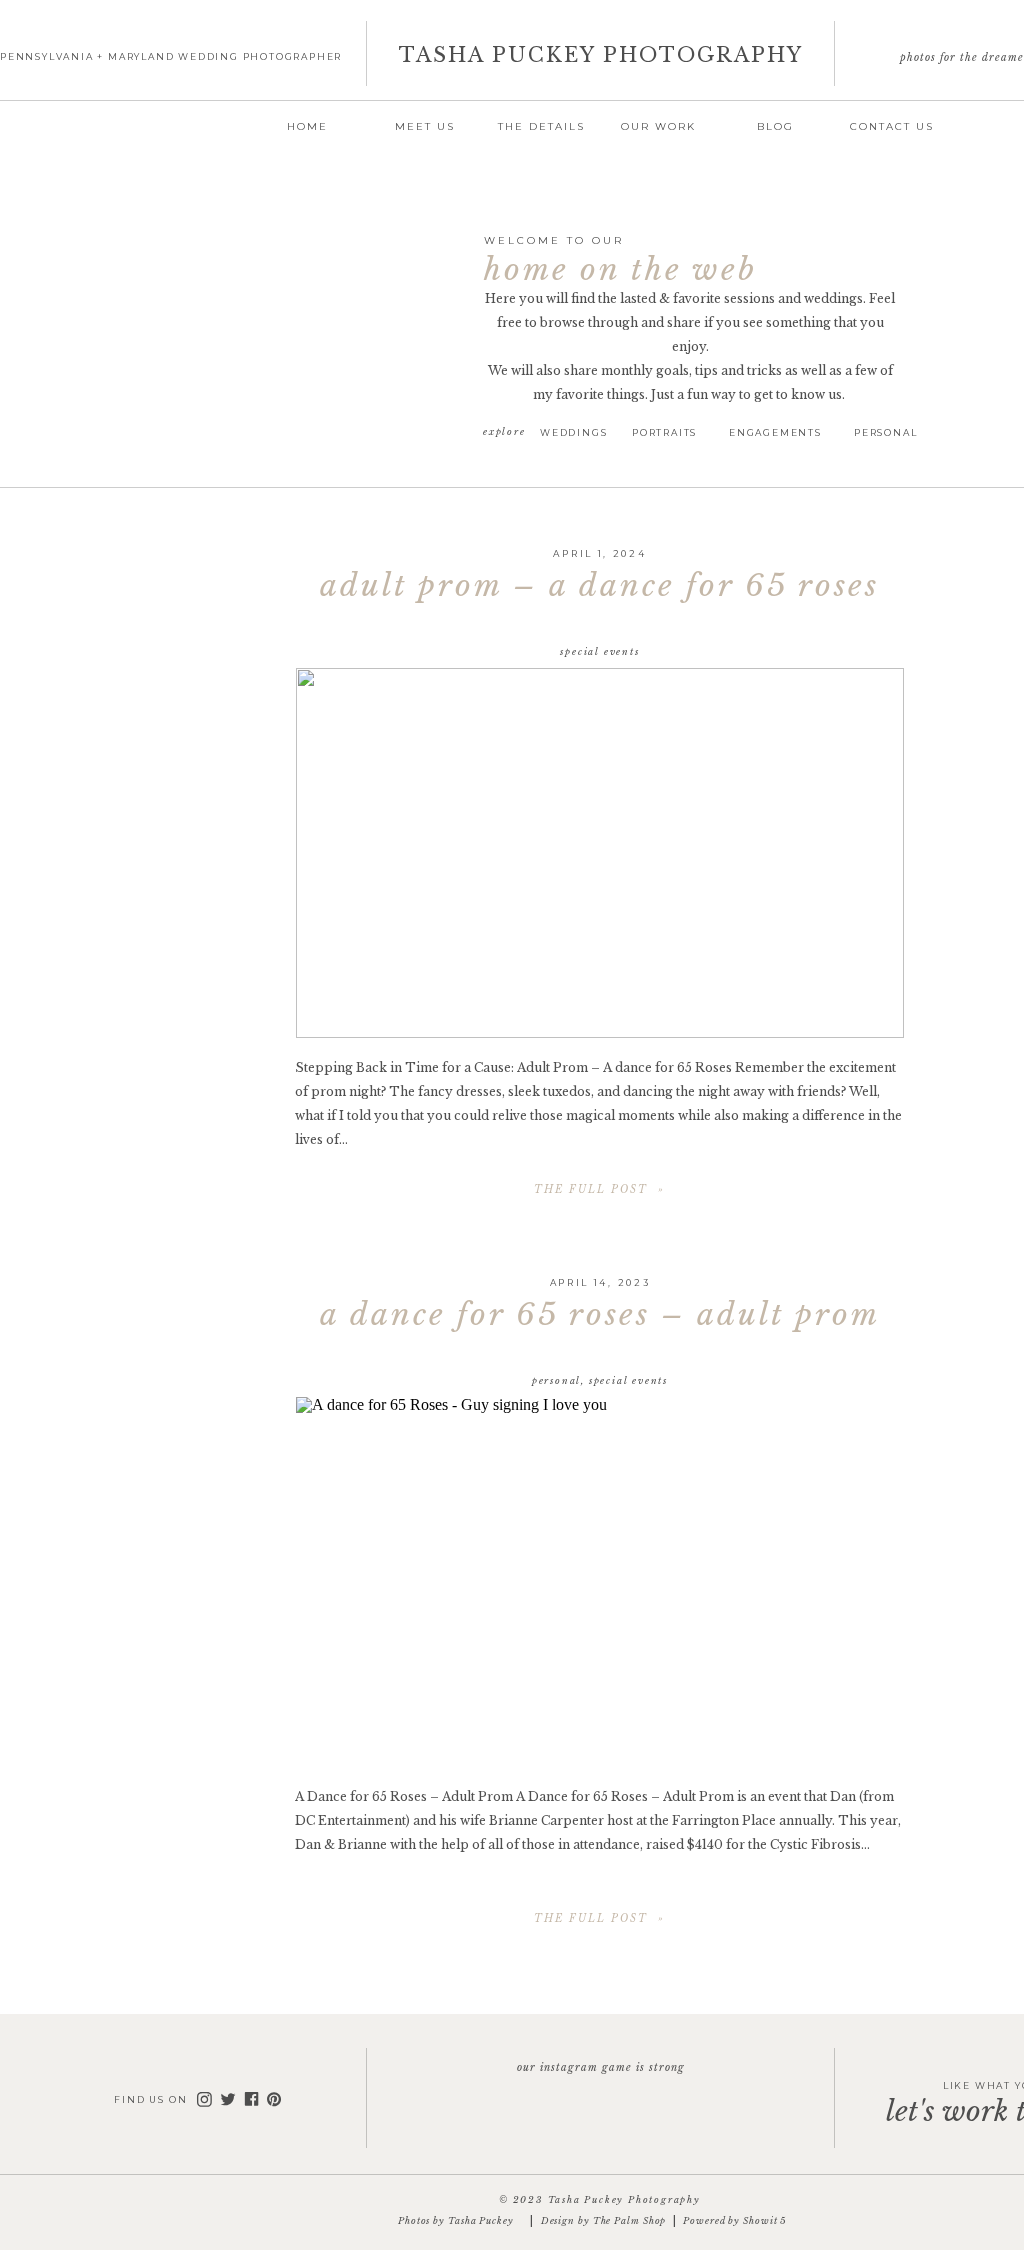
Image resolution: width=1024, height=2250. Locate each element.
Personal (556, 1380)
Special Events (599, 651)
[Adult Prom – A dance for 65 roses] (600, 853)
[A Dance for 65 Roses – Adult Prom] (600, 1582)
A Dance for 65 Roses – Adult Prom (600, 1314)
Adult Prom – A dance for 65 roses (599, 585)
